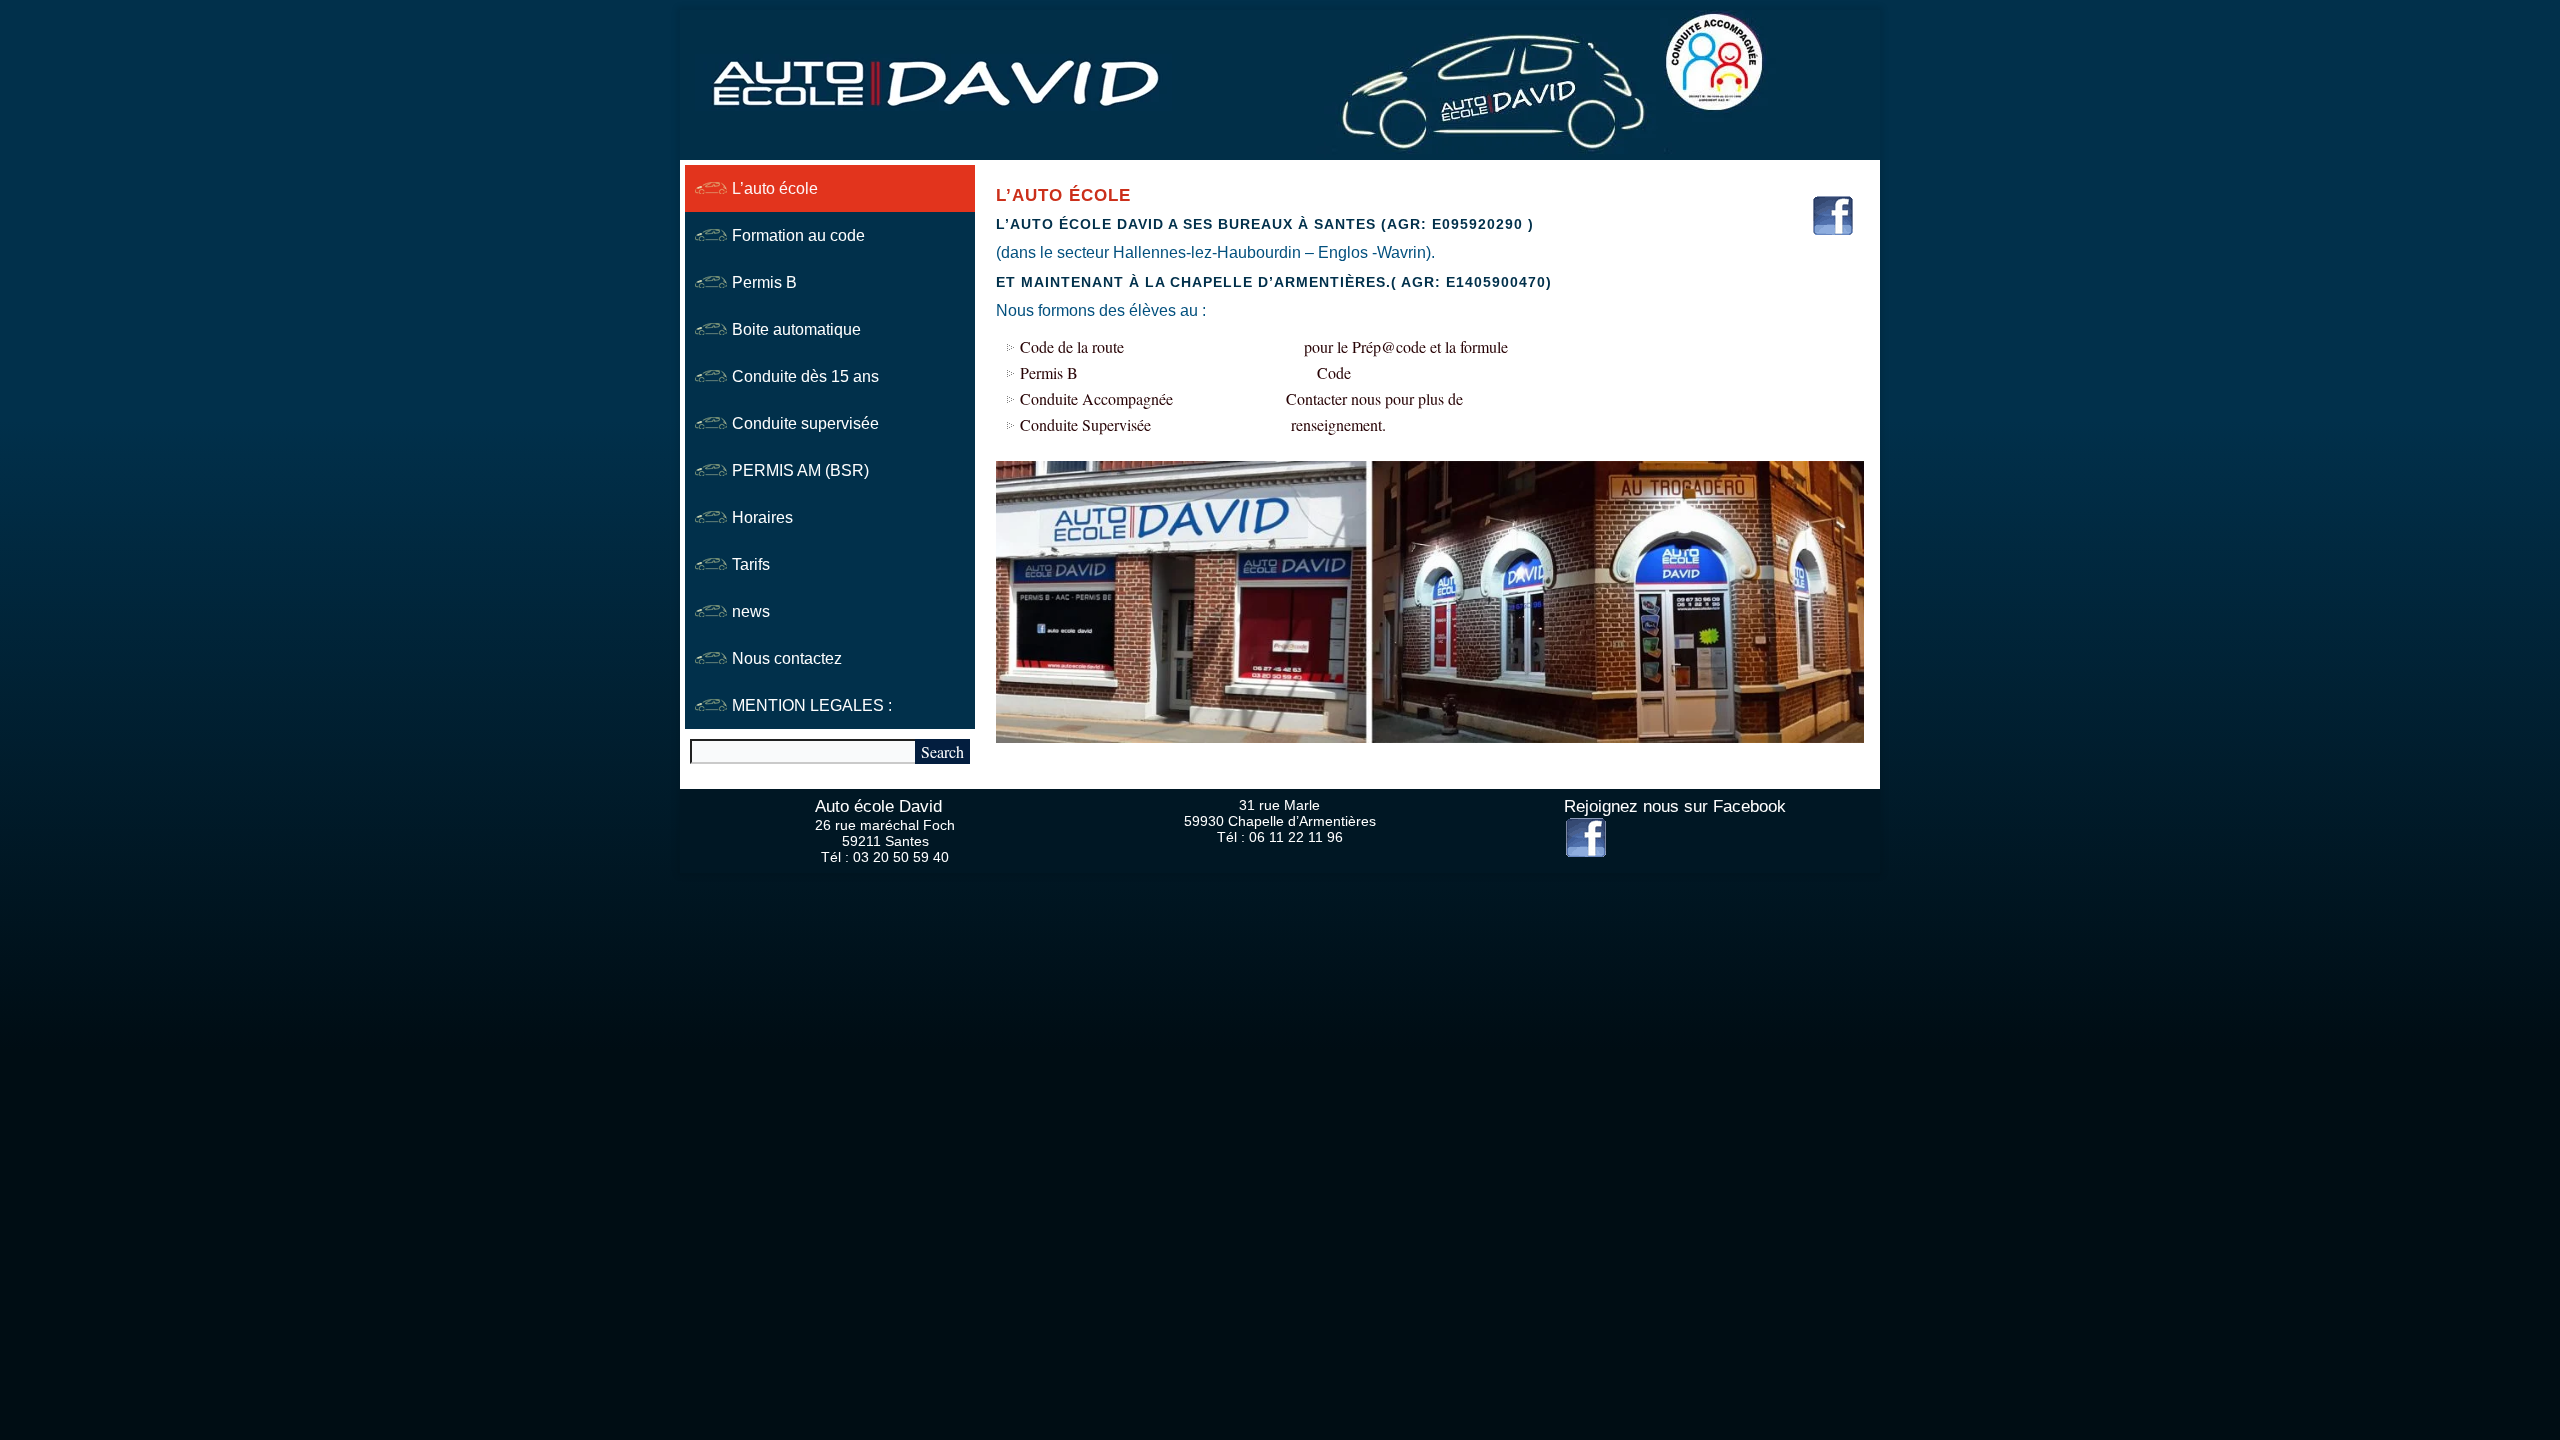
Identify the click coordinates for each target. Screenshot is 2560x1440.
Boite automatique (796, 329)
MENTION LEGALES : (812, 705)
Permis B (764, 282)
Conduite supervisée (805, 423)
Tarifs (751, 564)
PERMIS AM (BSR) (800, 470)
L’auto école (775, 188)
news (751, 611)
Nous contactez (787, 658)
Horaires (762, 517)
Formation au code (798, 235)
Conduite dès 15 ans (805, 376)
